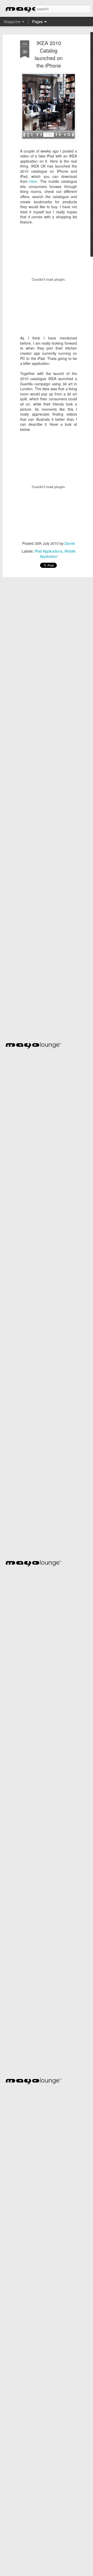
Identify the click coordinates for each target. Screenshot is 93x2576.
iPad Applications (49, 551)
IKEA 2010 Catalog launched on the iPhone (49, 54)
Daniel (70, 543)
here (33, 181)
